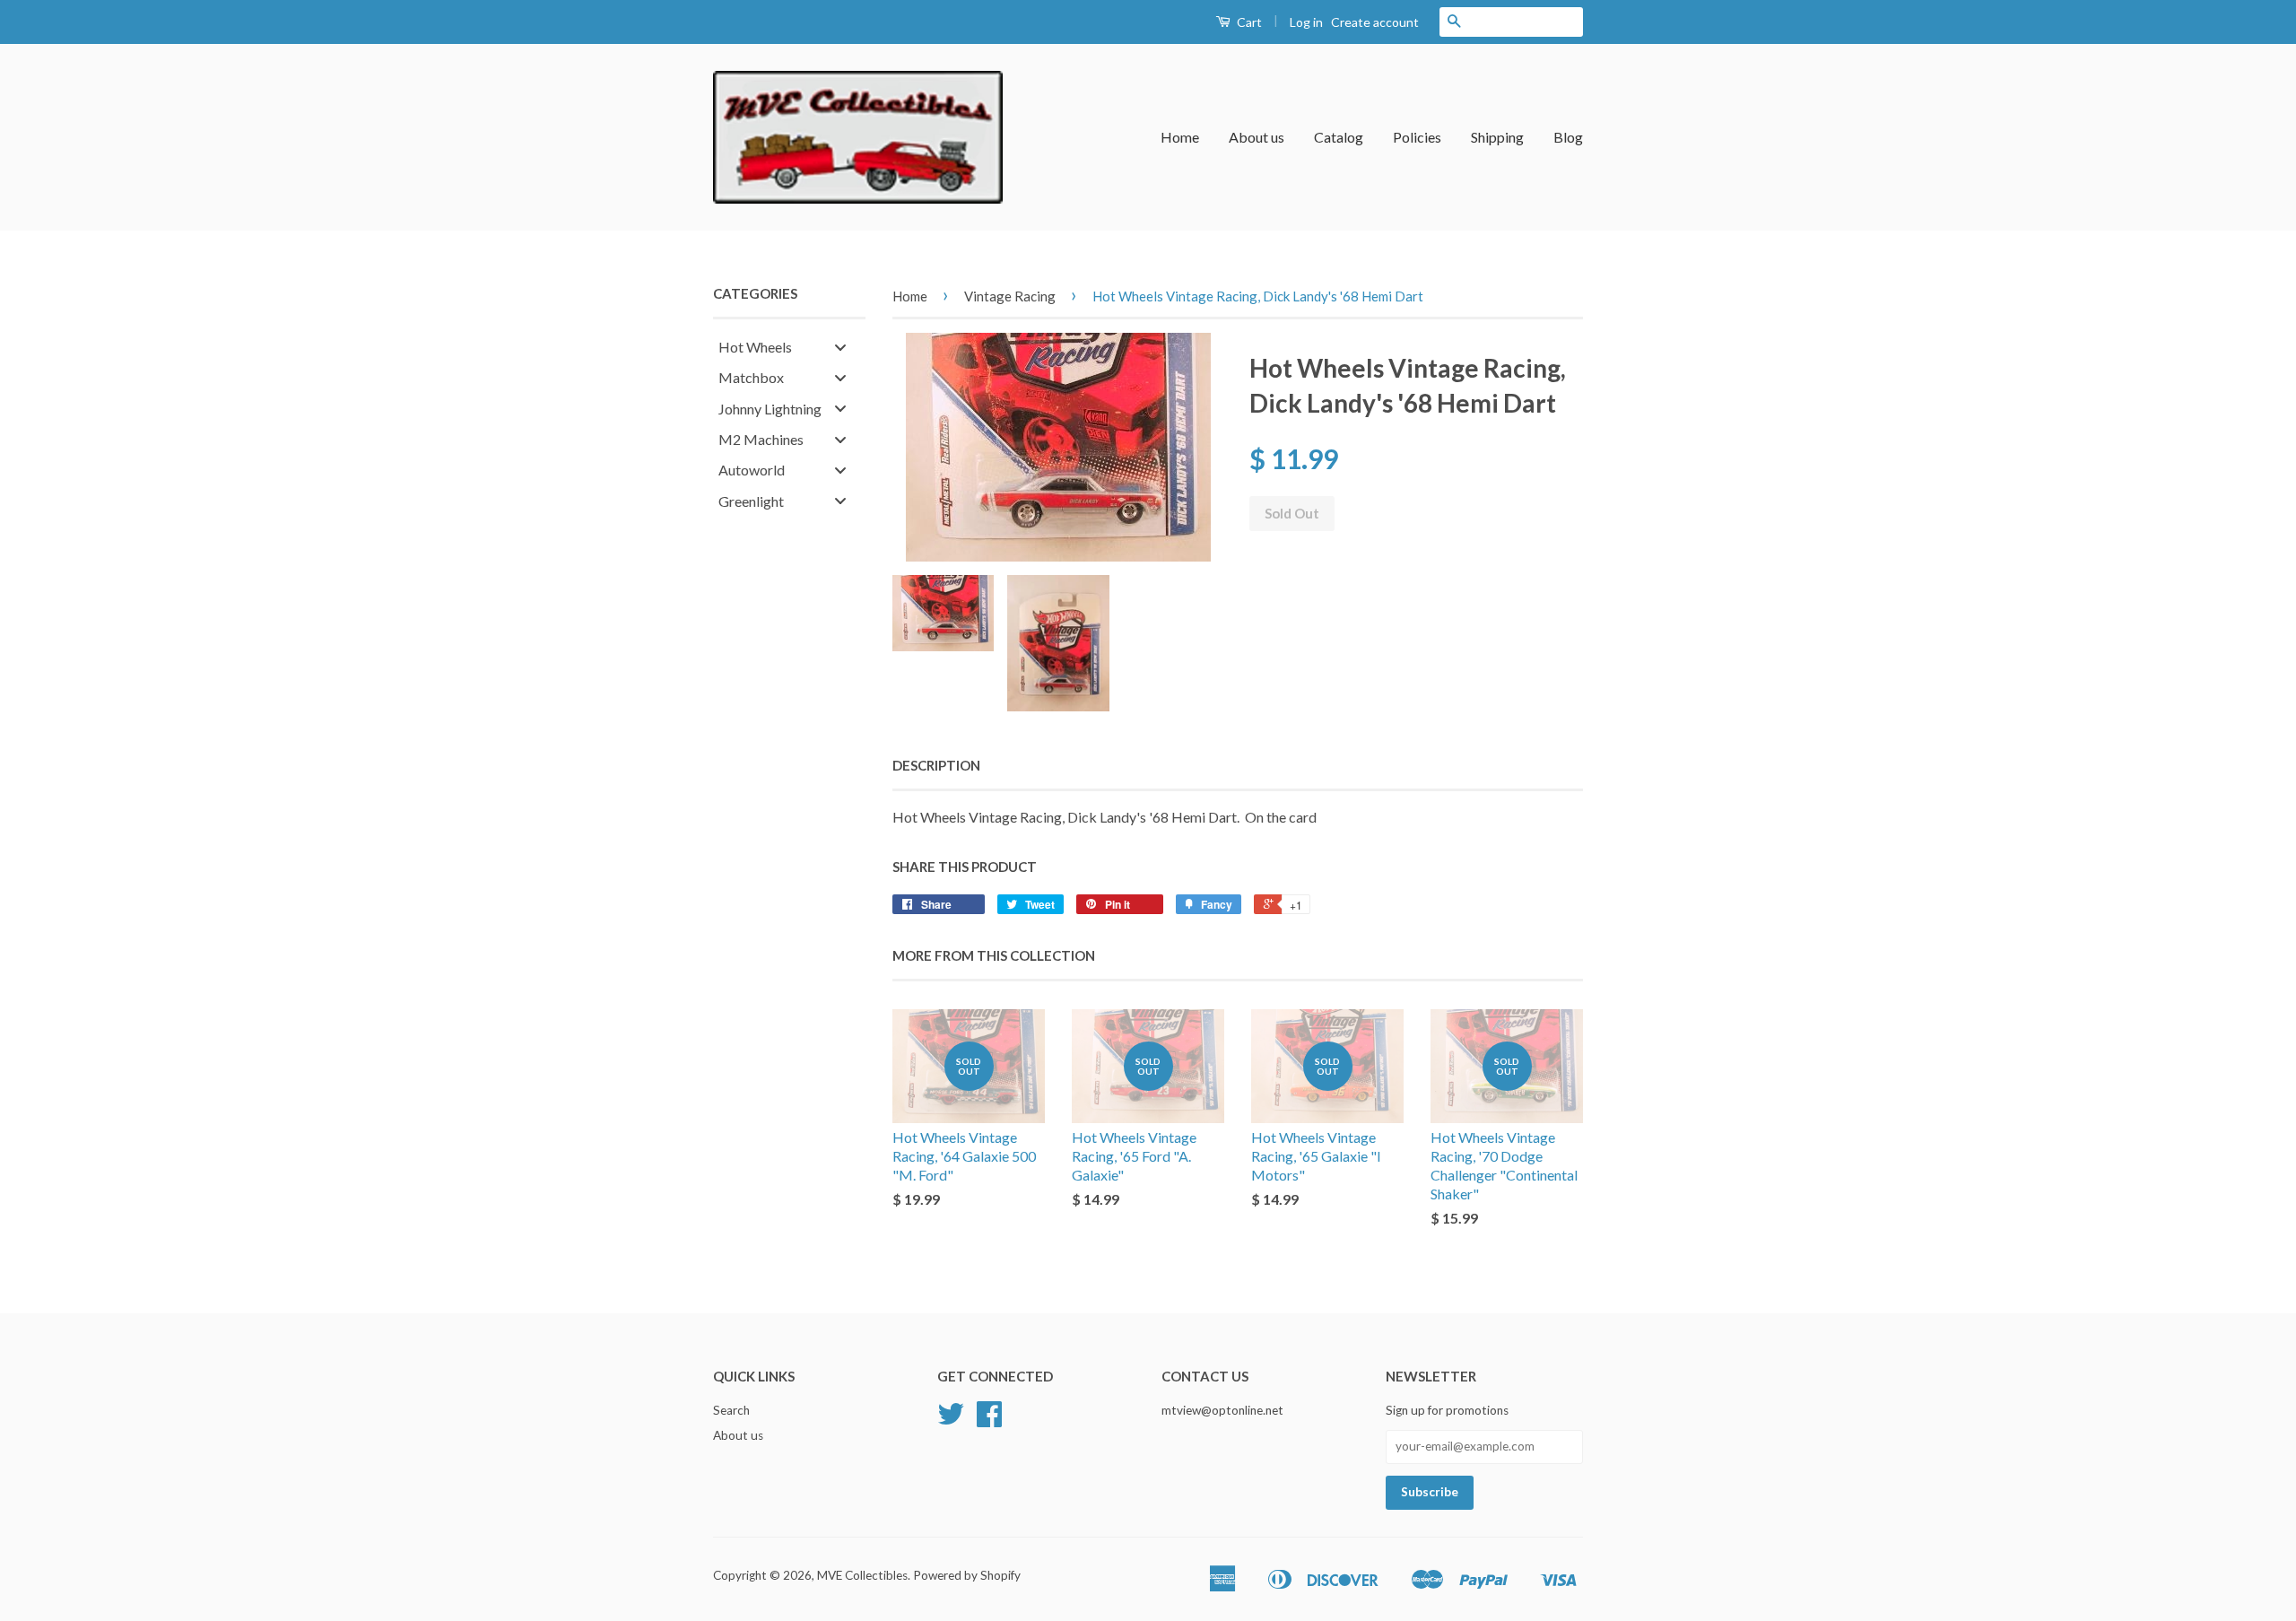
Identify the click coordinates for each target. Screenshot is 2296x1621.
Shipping (1497, 137)
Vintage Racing (1010, 296)
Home (1180, 137)
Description (936, 765)
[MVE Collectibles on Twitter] (951, 1420)
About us (1257, 137)
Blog (1568, 137)
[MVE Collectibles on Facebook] (989, 1420)
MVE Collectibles (862, 1575)
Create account (1375, 22)
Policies (1417, 137)
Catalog (1339, 137)
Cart (1248, 22)
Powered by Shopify (967, 1575)
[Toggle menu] (840, 347)
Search (731, 1410)
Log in (1306, 22)
